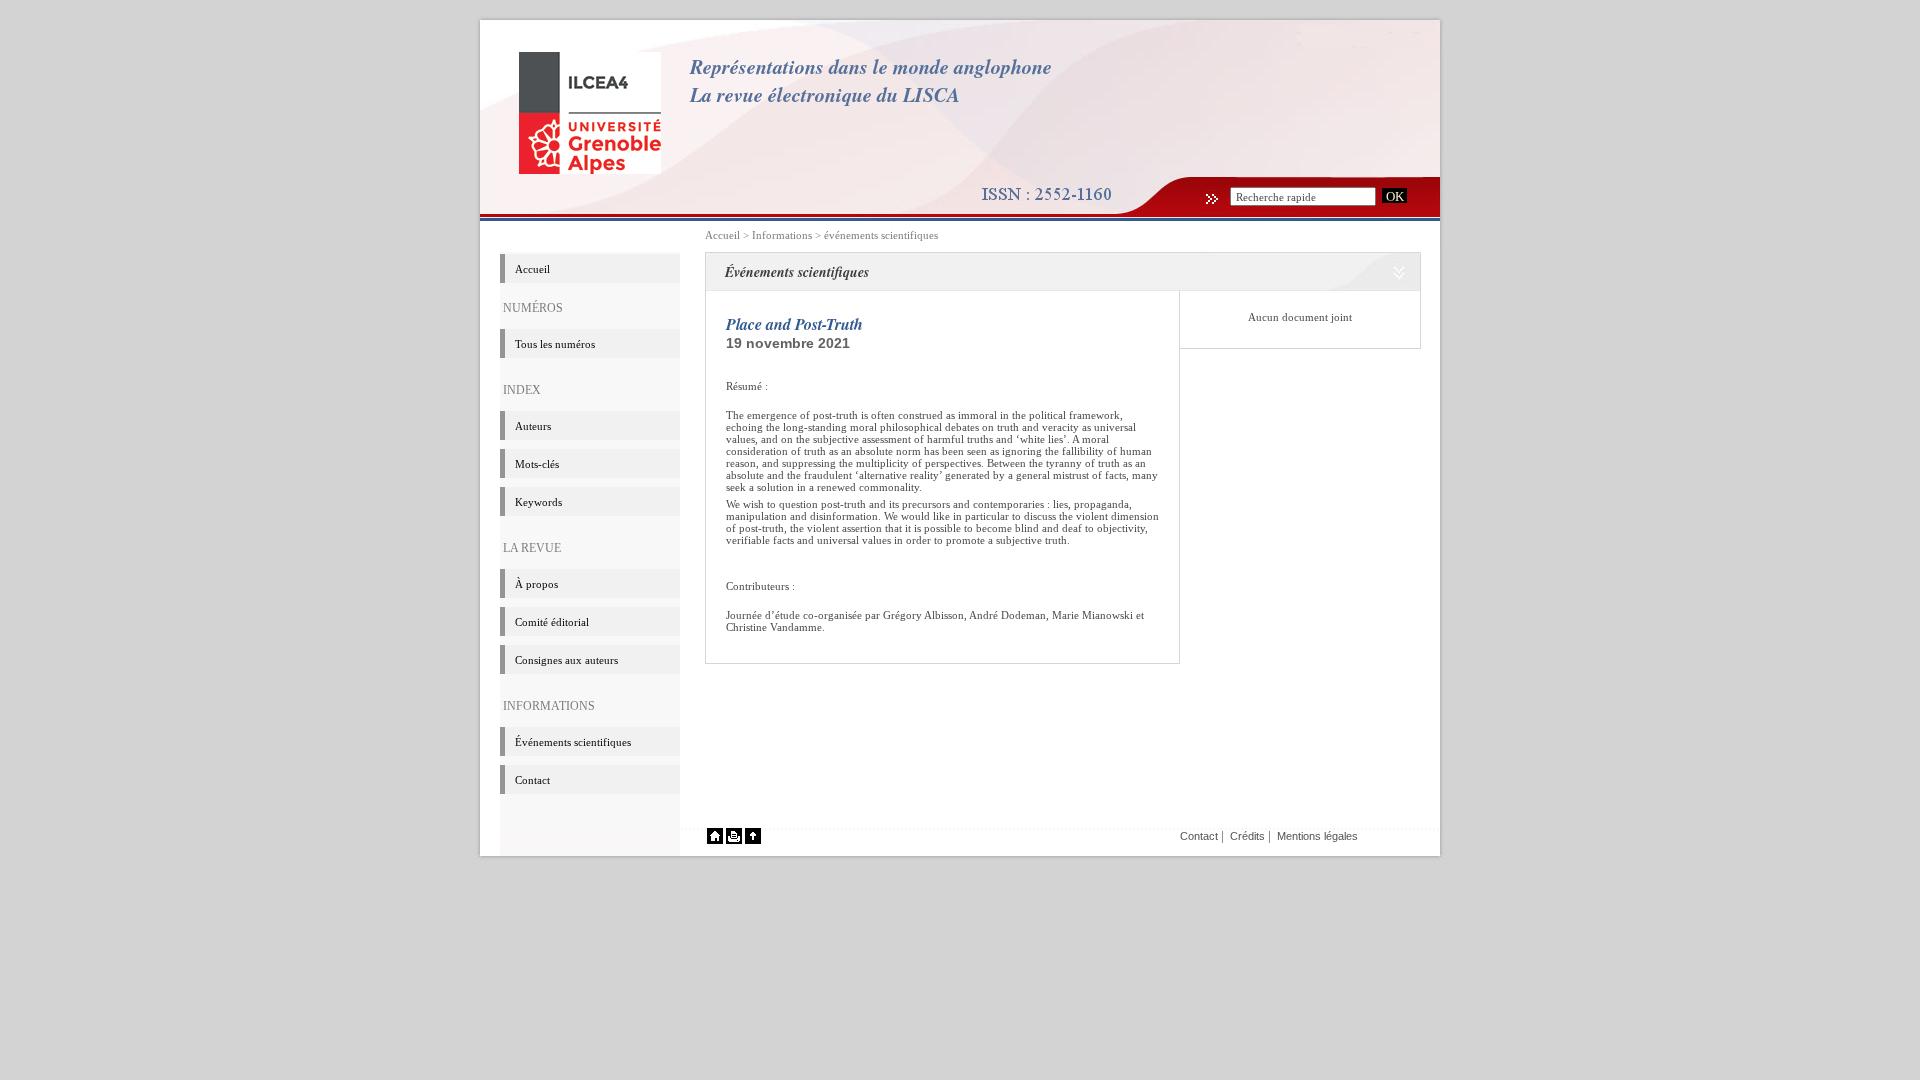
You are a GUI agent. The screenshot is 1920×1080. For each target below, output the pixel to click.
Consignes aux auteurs (566, 660)
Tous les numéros (555, 344)
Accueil (722, 235)
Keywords (538, 502)
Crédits (1247, 836)
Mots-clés (537, 464)
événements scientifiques (881, 235)
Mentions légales (1317, 836)
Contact (532, 780)
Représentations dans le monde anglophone (871, 66)
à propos (536, 584)
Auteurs (533, 426)
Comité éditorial (552, 622)
